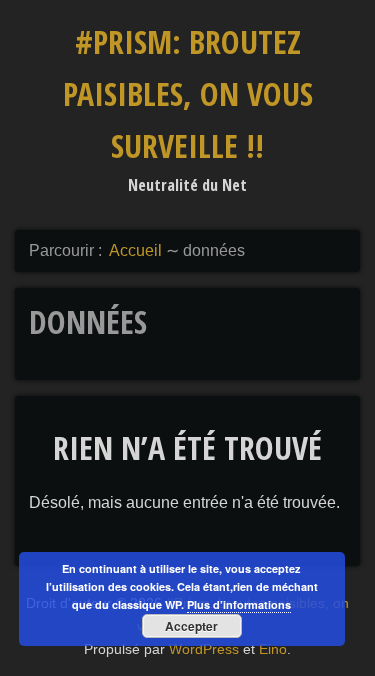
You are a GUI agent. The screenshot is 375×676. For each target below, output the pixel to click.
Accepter (191, 626)
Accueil (135, 250)
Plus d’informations (239, 604)
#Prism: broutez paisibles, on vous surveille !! (188, 93)
